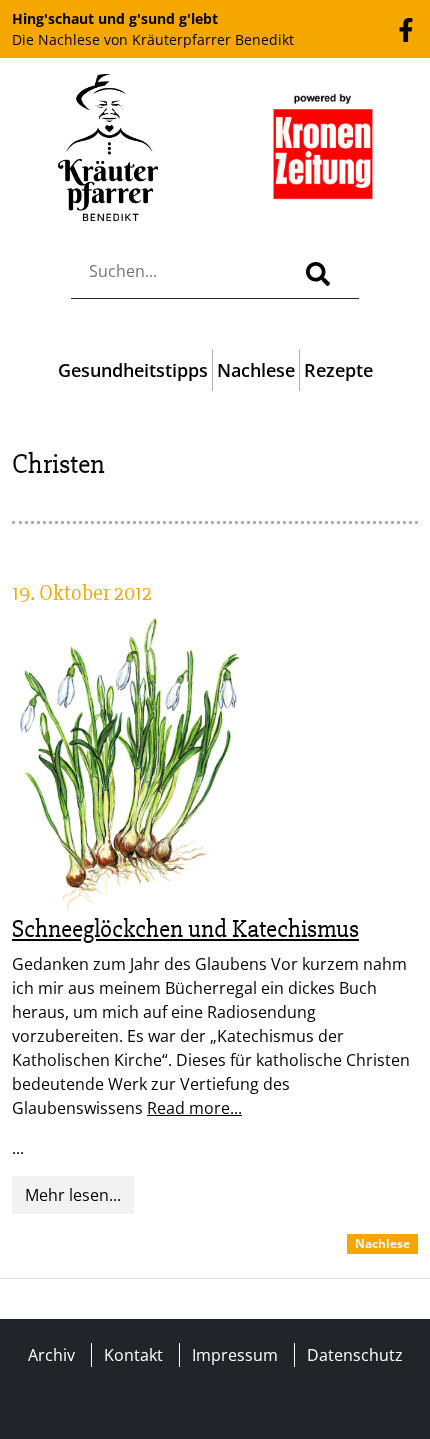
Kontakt (133, 1355)
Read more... (194, 1108)
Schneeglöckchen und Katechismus (185, 929)
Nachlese (256, 370)
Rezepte (338, 370)
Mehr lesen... (73, 1195)
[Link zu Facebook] (406, 28)
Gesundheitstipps (133, 370)
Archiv (51, 1355)
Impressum (235, 1355)
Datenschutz (355, 1355)
